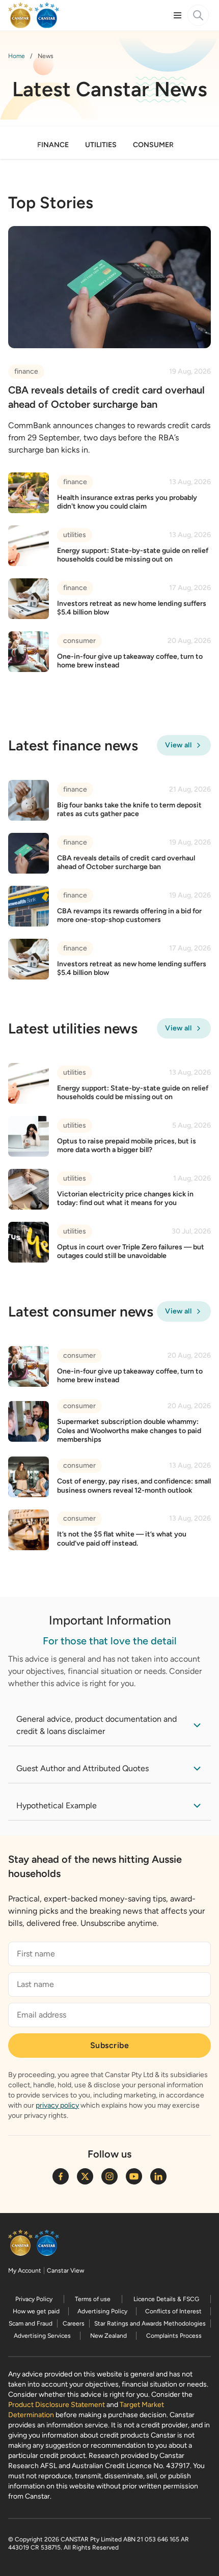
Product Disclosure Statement (57, 2405)
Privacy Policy (34, 2299)
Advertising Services (42, 2336)
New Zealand (108, 2336)
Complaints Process (174, 2336)
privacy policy (57, 2105)
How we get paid (36, 2311)
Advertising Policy (102, 2311)
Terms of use (93, 2299)
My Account (25, 2271)
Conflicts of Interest (173, 2311)
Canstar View (65, 2271)
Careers (74, 2323)
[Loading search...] (198, 15)
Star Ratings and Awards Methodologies (150, 2323)
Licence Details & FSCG (166, 2299)
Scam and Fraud (31, 2323)
